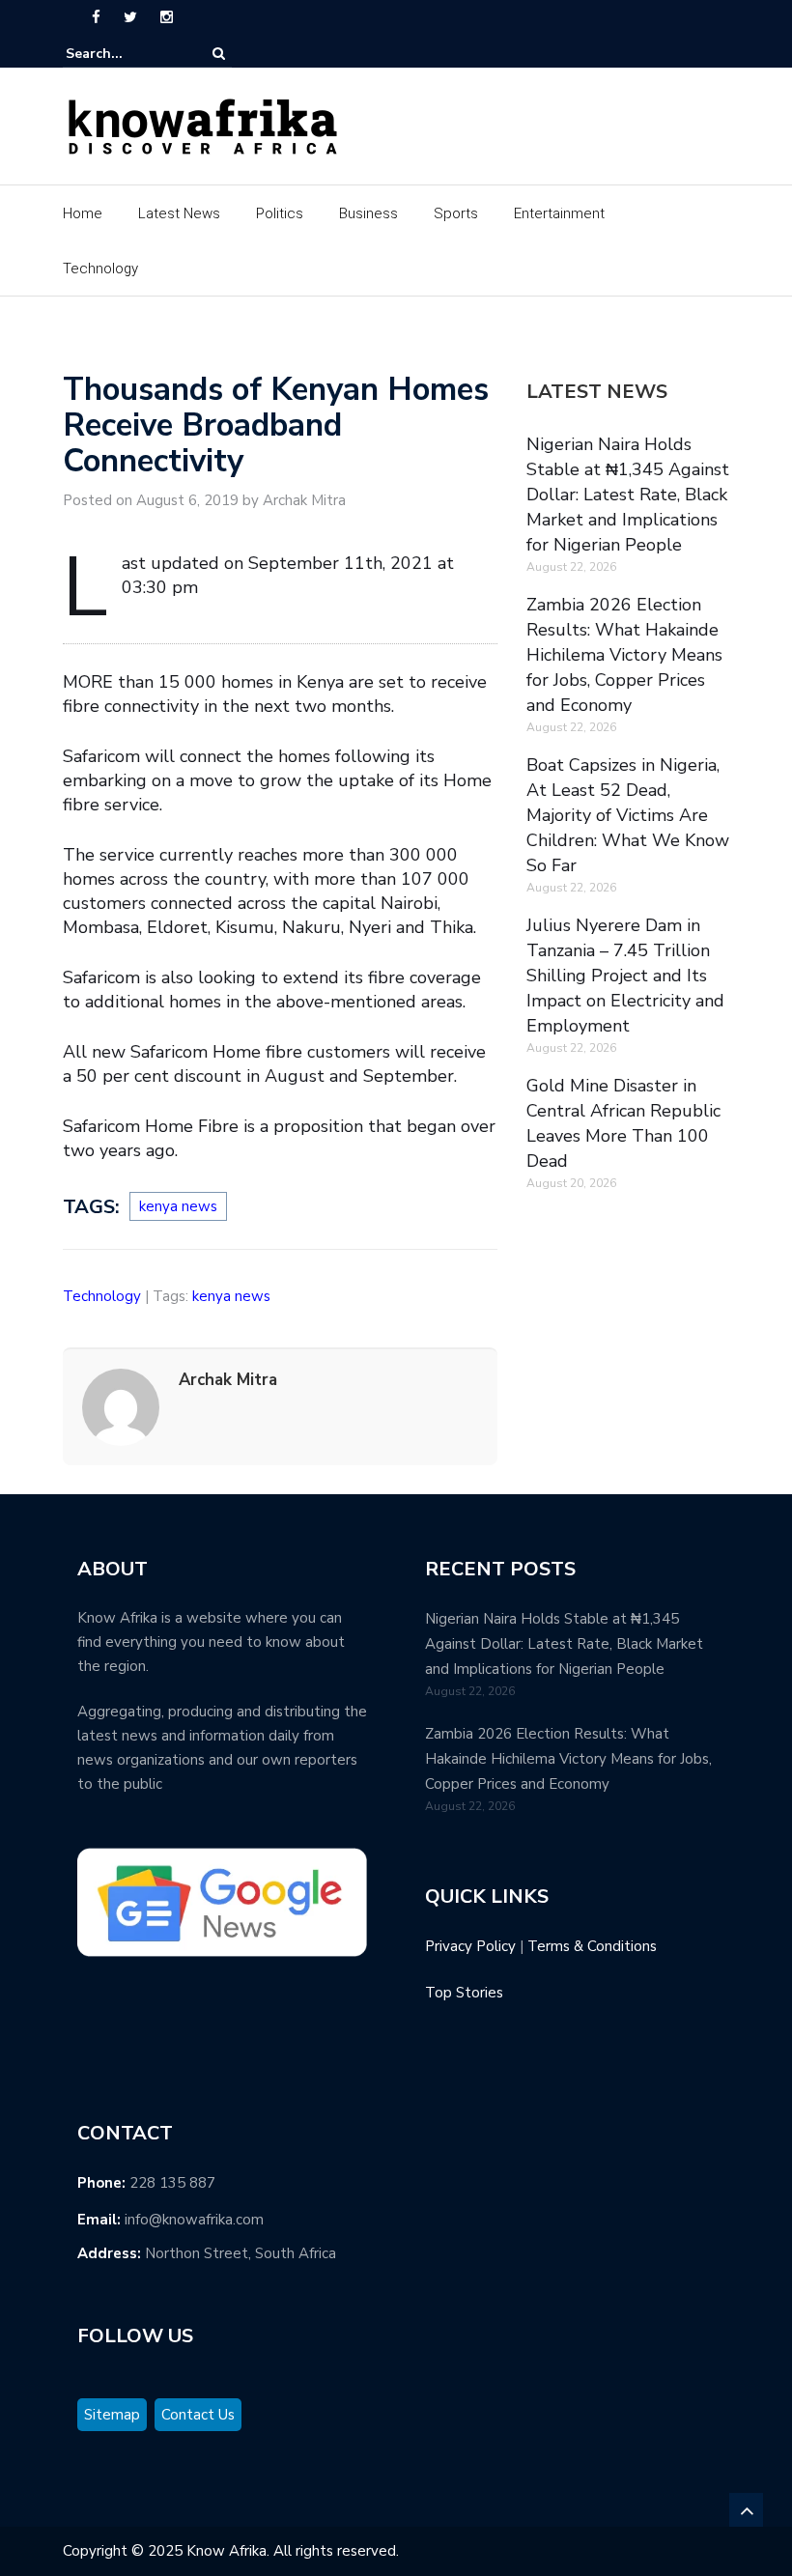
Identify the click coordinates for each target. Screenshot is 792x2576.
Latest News (179, 213)
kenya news (178, 1206)
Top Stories (464, 1993)
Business (368, 213)
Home (83, 213)
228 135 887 (172, 2183)
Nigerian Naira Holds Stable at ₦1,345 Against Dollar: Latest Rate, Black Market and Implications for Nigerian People (628, 495)
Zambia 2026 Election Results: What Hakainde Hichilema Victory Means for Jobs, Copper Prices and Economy (624, 655)
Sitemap (112, 2415)
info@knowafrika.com (194, 2220)
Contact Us (198, 2415)
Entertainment (559, 213)
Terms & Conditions (592, 1946)
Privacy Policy (470, 1946)
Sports (456, 213)
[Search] (219, 54)
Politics (280, 213)
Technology (100, 269)
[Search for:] (125, 54)
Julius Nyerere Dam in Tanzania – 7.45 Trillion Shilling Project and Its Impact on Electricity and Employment (625, 976)
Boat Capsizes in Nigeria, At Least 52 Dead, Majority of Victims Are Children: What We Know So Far (628, 815)
